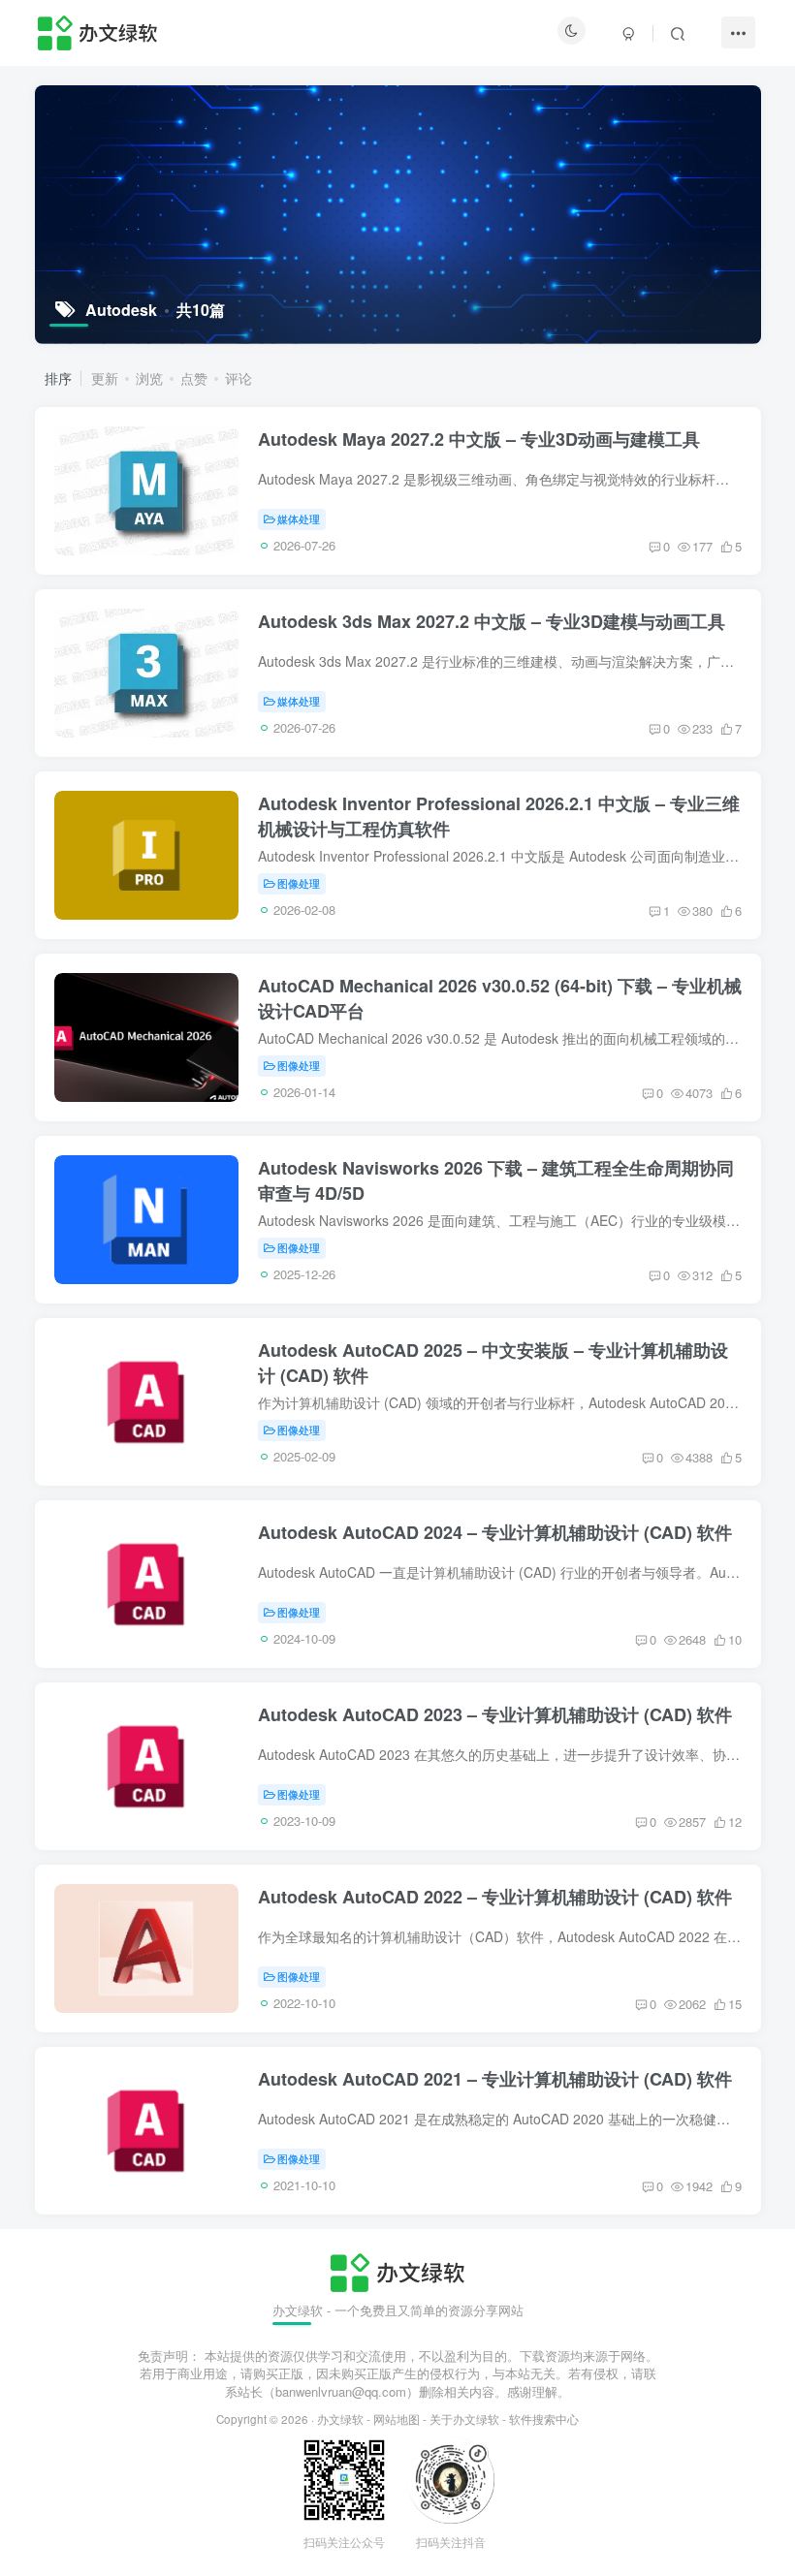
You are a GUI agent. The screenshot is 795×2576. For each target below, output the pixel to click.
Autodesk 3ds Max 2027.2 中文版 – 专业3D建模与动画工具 (492, 621)
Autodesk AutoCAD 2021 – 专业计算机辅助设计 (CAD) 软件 (495, 2079)
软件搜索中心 (544, 2419)
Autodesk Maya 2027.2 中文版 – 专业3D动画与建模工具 (479, 439)
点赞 (194, 378)
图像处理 (299, 883)
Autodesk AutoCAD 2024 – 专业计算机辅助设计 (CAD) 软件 (495, 1532)
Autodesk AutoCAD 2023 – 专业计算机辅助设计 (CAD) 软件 (495, 1714)
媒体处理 (299, 518)
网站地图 (397, 2419)
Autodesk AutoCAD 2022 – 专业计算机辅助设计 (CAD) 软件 (495, 1897)
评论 (238, 378)
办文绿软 (340, 2419)
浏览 (149, 378)
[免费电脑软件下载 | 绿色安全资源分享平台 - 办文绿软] (397, 2271)
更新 (105, 378)
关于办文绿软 (464, 2419)
